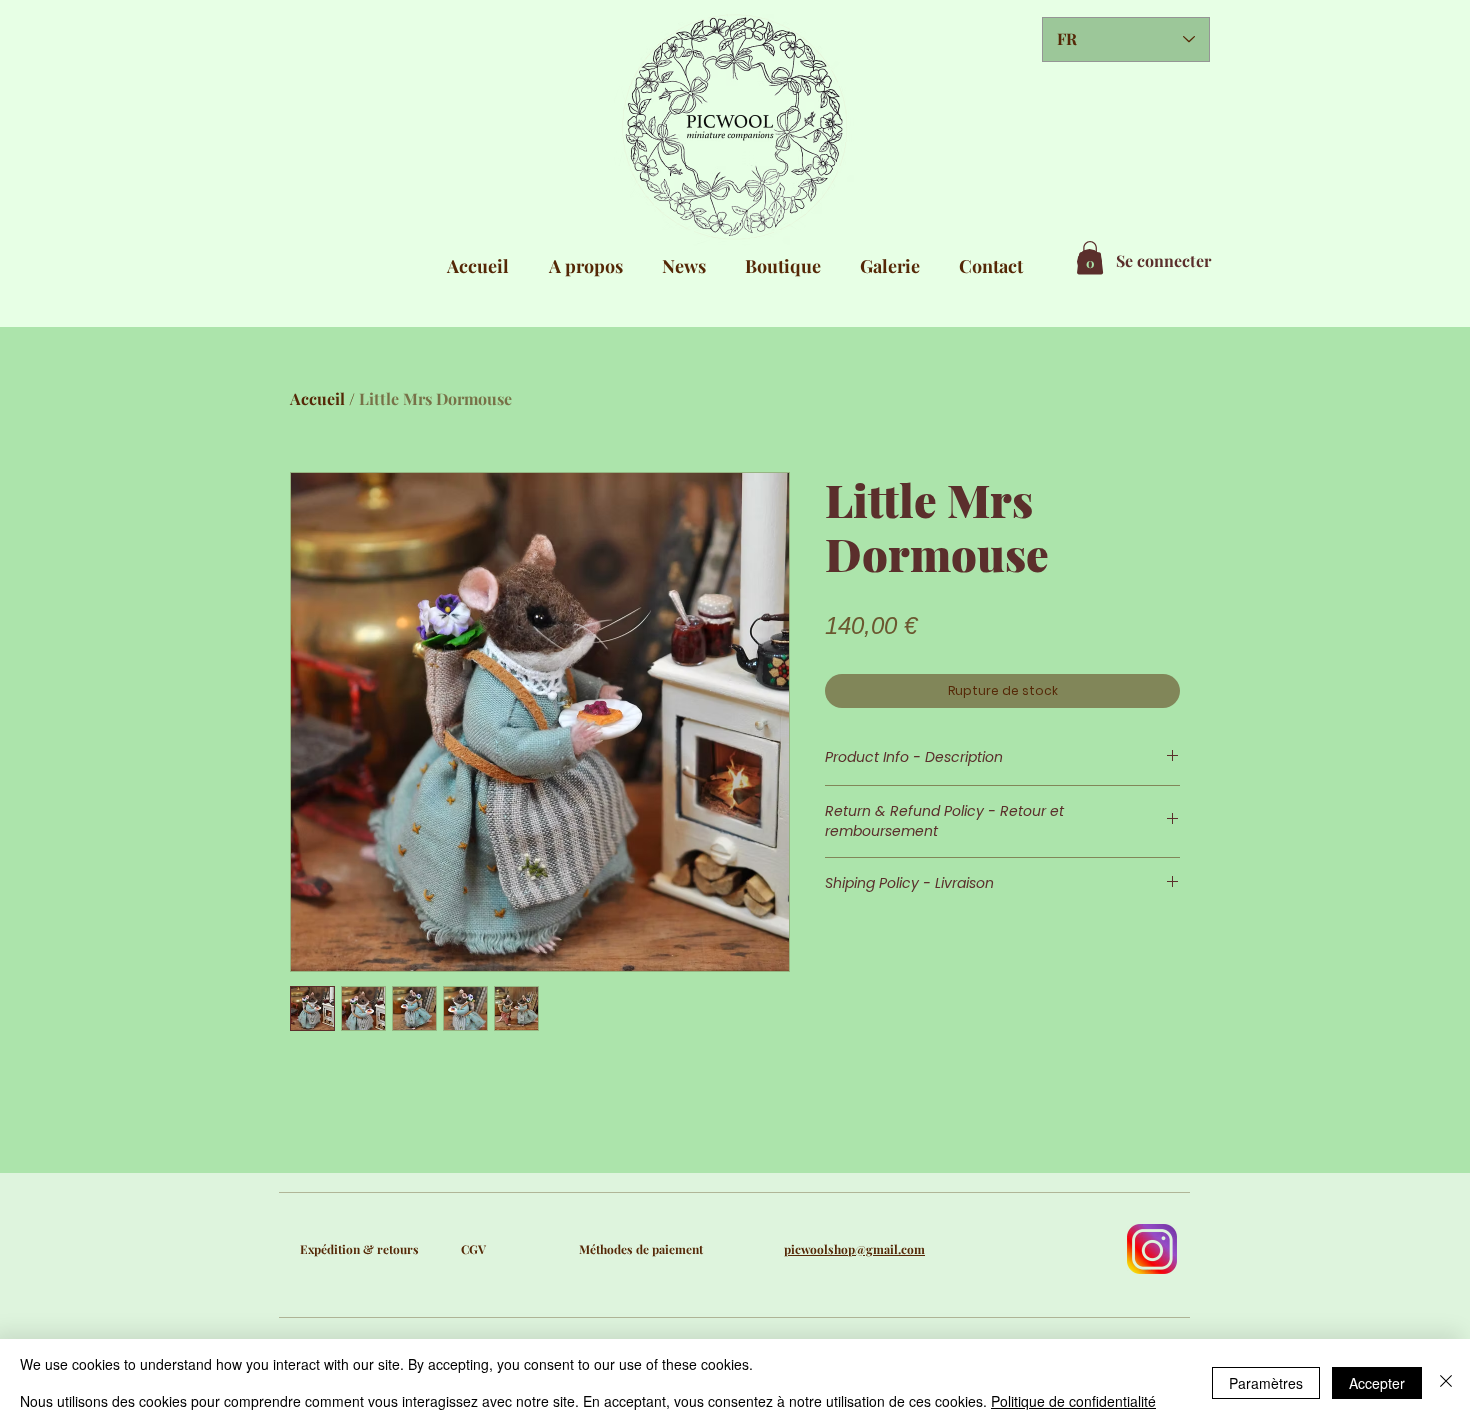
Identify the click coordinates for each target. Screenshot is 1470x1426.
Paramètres (1266, 1383)
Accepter (1377, 1383)
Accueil (317, 398)
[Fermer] (1446, 1382)
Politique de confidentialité (1073, 1401)
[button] (1090, 257)
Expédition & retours (359, 1249)
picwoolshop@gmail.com (854, 1249)
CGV (473, 1249)
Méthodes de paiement (641, 1249)
